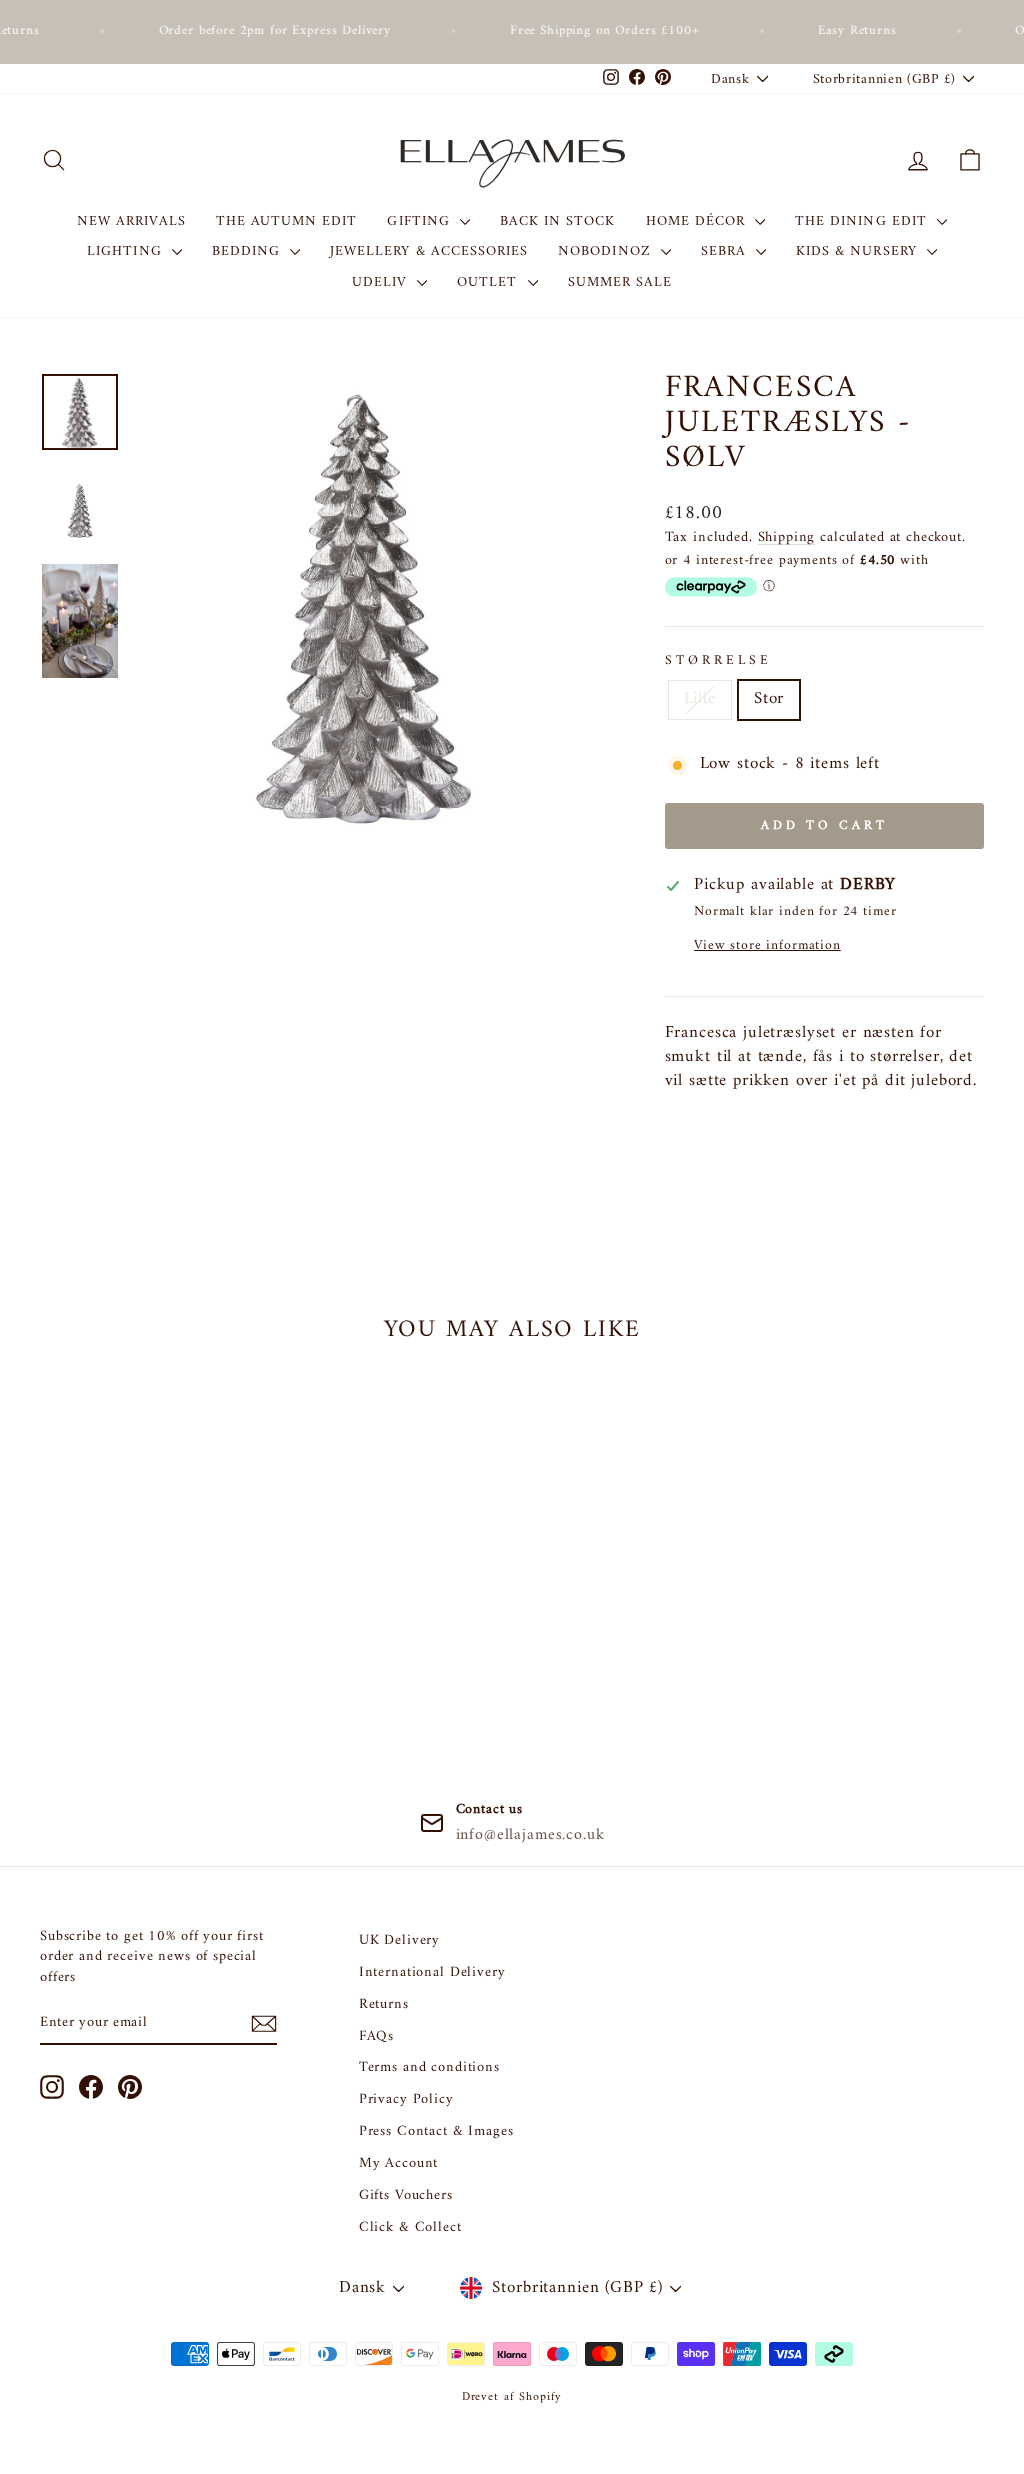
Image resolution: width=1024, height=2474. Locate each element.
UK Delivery (399, 1940)
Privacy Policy (406, 2099)
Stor (769, 699)
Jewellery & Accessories (429, 251)
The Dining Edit (863, 221)
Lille (700, 699)
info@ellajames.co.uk (530, 1835)
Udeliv (382, 282)
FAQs (376, 2036)
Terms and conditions (429, 2067)
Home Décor (698, 221)
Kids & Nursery (859, 251)
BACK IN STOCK (558, 221)
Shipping (787, 537)
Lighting (126, 251)
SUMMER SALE (620, 282)
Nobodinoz (607, 251)
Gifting (420, 221)
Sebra (726, 251)
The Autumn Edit (287, 221)
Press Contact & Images (436, 2131)
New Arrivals (131, 221)
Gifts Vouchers (406, 2195)
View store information (767, 946)
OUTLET (489, 282)
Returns (384, 2004)
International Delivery (432, 1972)
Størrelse (719, 661)
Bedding (248, 251)
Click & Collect (410, 2227)
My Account (399, 2163)
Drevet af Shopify (512, 2397)
